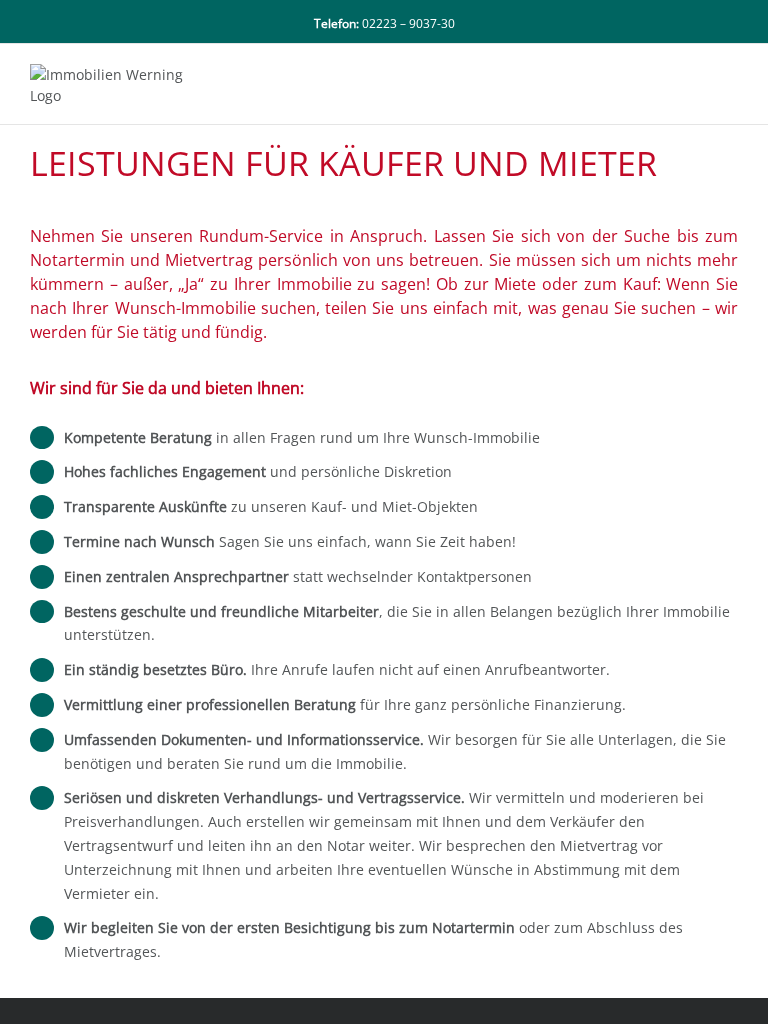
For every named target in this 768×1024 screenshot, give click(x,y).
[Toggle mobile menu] (730, 74)
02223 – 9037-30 (408, 23)
